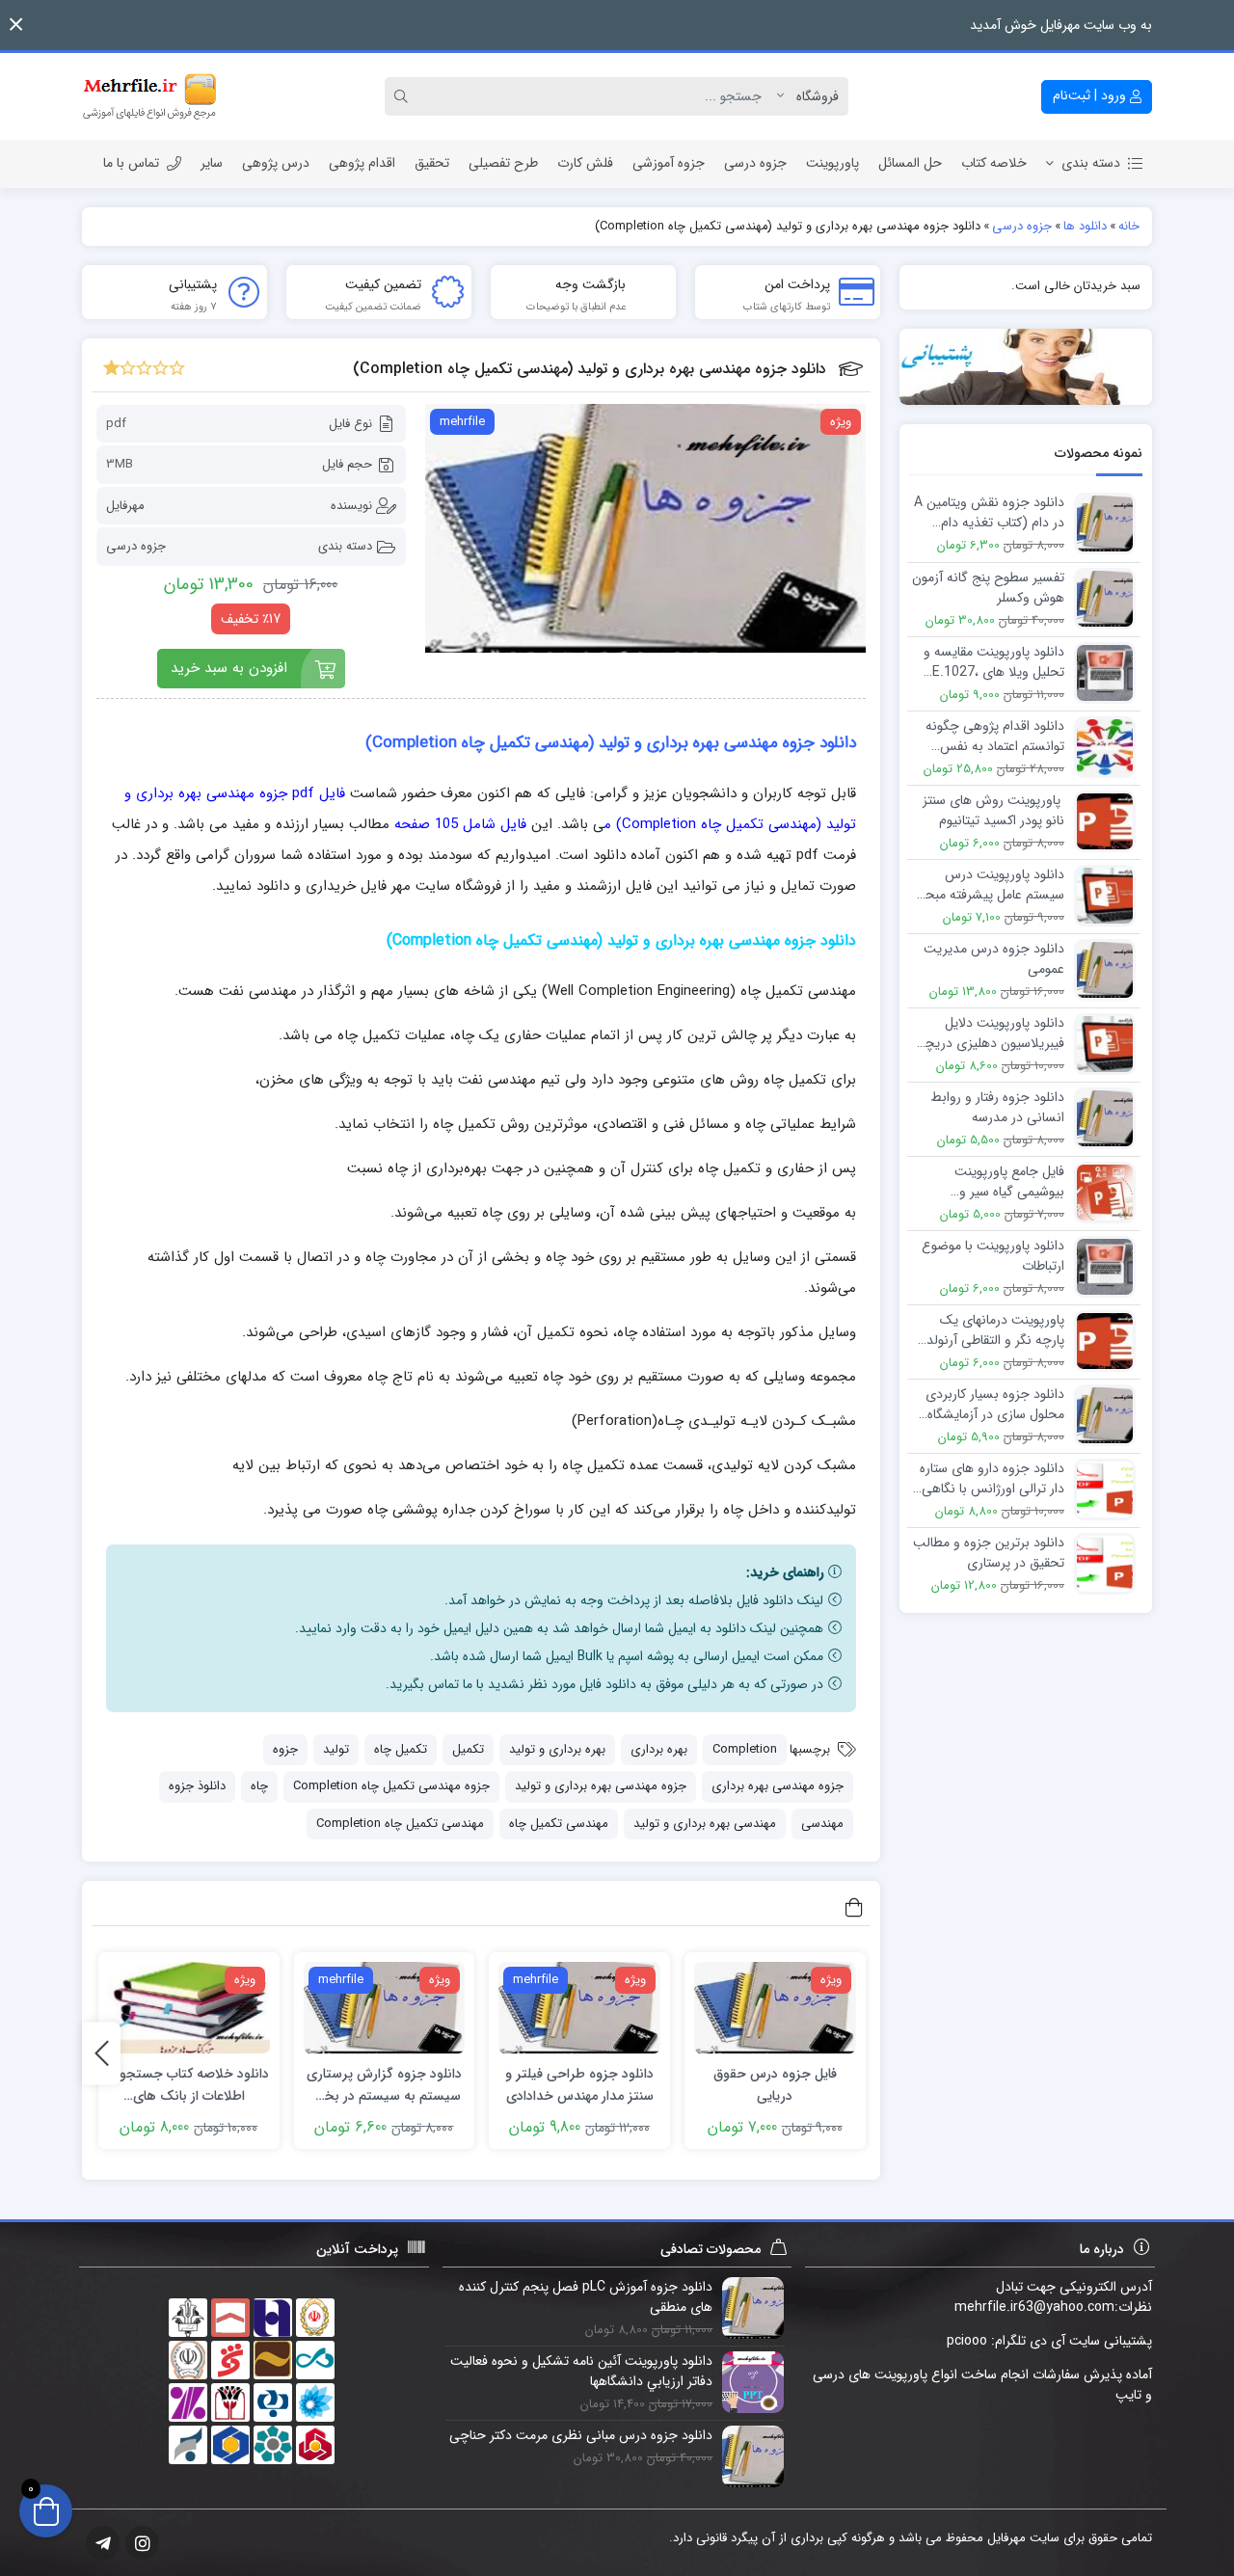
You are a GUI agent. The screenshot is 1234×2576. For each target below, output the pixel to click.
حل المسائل (910, 163)
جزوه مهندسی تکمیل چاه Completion (391, 1786)
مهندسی (822, 1824)
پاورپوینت (832, 163)
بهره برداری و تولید (557, 1749)
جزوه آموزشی (669, 163)
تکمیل (468, 1749)
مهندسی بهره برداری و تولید (705, 1824)
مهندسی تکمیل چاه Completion (400, 1824)
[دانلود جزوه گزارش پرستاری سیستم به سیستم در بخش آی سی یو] (385, 2008)
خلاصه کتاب (994, 163)
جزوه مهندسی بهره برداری (778, 1786)
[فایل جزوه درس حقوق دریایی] (775, 2008)
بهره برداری (659, 1749)
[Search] (404, 96)
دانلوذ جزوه (197, 1786)
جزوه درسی (755, 163)
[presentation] (101, 2053)
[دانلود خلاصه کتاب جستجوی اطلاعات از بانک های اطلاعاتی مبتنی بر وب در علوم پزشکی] (189, 2008)
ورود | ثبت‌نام (1091, 95)
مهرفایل (125, 506)
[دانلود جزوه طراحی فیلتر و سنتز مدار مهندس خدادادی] (579, 2008)
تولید (336, 1749)
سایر (212, 163)
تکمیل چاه (401, 1749)
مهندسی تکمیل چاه (559, 1824)
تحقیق (432, 163)
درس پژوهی (276, 163)
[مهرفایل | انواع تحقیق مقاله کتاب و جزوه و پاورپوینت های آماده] (149, 96)
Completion (745, 1749)
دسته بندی (1091, 163)
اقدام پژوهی (362, 163)
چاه (259, 1786)
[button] (16, 25)
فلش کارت (585, 163)
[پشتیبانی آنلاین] (1026, 367)
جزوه (285, 1749)
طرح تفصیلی (503, 163)
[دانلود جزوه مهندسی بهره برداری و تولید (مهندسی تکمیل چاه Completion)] (645, 528)
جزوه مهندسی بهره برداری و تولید (601, 1786)
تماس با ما (131, 163)
